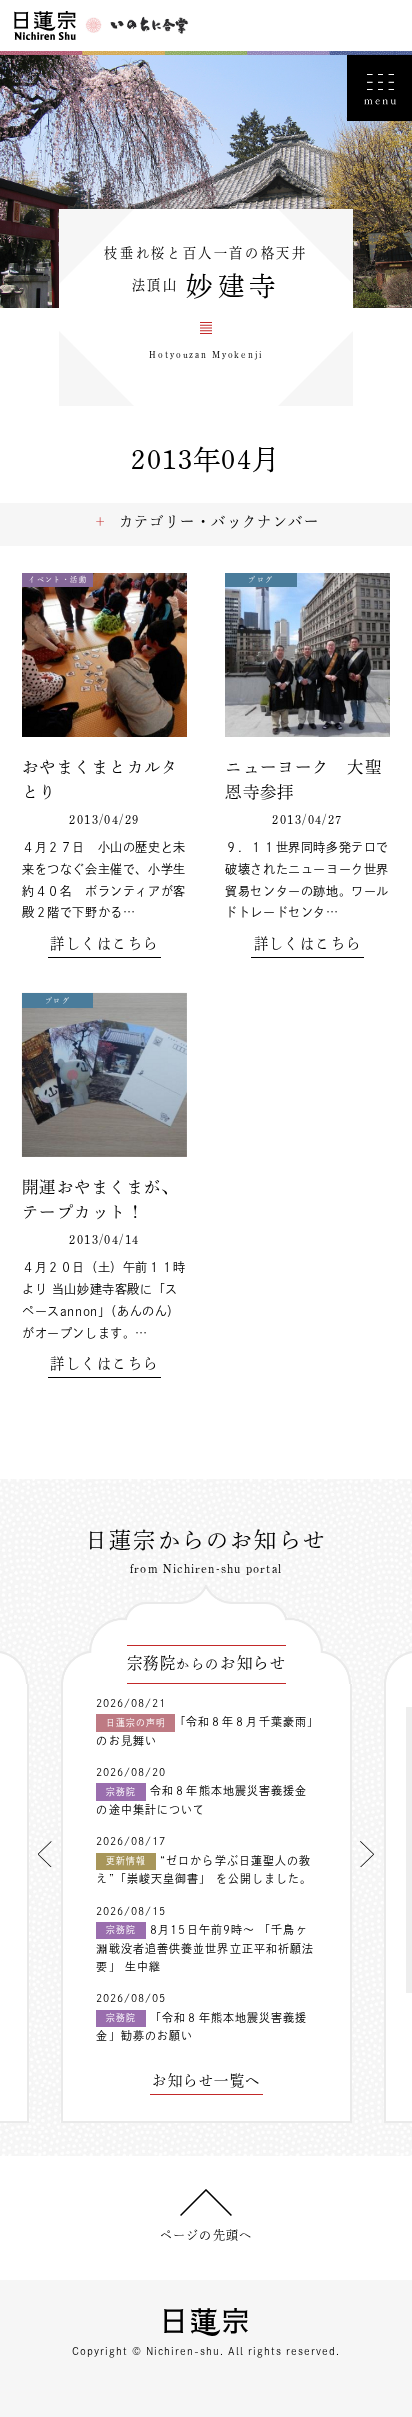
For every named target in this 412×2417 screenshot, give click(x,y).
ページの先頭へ (206, 2235)
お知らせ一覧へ (206, 2081)
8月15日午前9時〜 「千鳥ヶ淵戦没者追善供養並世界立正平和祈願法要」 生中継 (205, 1948)
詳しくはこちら (104, 944)
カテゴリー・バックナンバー (219, 521)
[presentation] (45, 1854)
